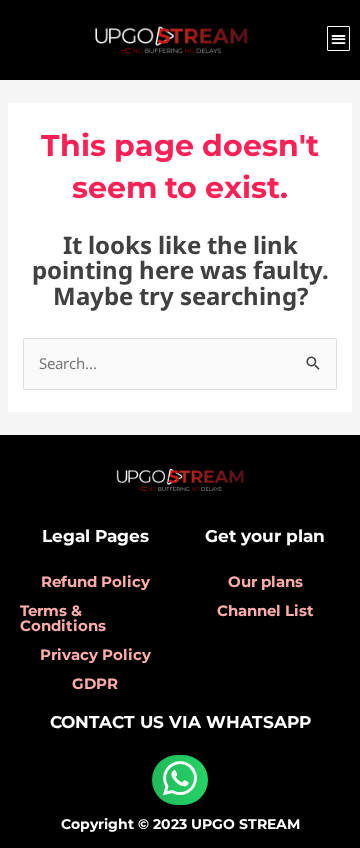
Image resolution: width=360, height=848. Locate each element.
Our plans (265, 581)
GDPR (95, 683)
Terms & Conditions (63, 618)
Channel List (265, 610)
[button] (338, 38)
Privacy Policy (95, 654)
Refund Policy (95, 581)
